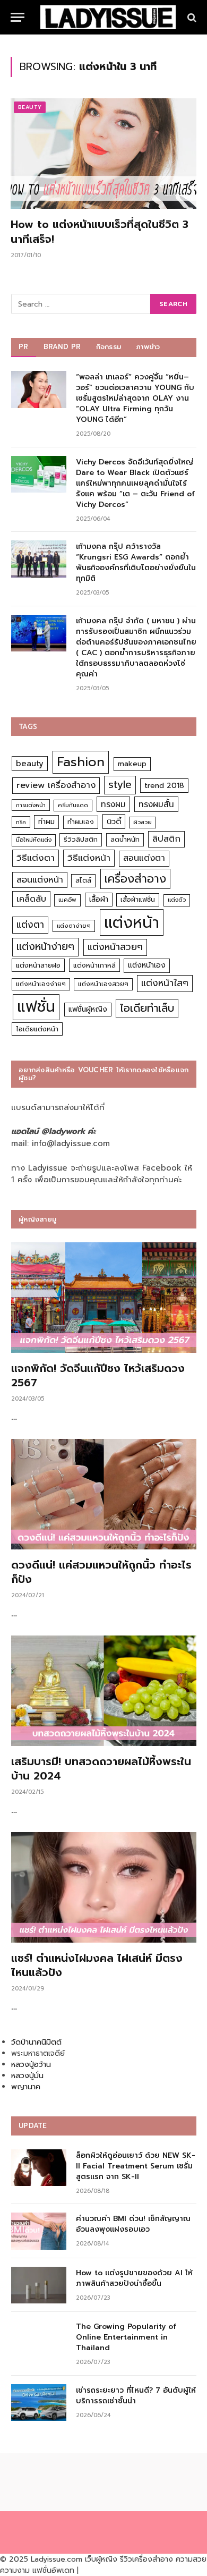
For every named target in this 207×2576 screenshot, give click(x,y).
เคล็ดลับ (31, 899)
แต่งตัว (177, 900)
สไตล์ (83, 880)
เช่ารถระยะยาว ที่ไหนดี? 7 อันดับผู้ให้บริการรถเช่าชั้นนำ (136, 2396)
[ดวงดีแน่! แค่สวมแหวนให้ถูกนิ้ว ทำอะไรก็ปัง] (104, 1494)
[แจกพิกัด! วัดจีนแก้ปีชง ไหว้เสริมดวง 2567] (104, 1298)
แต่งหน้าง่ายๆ (45, 947)
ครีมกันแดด (73, 805)
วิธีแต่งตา (36, 858)
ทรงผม (113, 804)
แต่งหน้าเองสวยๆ (103, 984)
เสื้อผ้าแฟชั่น (138, 900)
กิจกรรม (109, 347)
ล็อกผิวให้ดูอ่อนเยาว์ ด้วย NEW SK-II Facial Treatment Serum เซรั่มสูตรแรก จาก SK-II (136, 2166)
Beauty (30, 107)
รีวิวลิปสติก (81, 839)
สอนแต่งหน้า (40, 880)
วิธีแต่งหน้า (89, 858)
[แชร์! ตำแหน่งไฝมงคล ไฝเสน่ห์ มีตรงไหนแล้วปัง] (104, 1887)
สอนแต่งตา (144, 858)
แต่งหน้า (132, 922)
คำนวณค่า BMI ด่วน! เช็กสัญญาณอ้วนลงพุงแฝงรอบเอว (133, 2224)
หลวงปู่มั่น (27, 2076)
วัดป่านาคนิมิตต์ (36, 2042)
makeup (132, 764)
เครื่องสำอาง (135, 879)
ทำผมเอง (81, 822)
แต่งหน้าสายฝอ (38, 965)
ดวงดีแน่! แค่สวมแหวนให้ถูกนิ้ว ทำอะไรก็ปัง (101, 1572)
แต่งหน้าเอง (147, 965)
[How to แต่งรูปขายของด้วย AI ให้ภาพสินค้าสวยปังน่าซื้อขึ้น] (39, 2285)
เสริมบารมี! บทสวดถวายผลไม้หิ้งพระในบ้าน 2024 (101, 1769)
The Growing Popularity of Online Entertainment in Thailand (126, 2337)
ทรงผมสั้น (156, 804)
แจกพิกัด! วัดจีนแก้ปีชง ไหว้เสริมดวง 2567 (98, 1375)
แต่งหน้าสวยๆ (115, 947)
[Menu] (18, 17)
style (120, 785)
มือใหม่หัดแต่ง (34, 840)
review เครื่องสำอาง (56, 785)
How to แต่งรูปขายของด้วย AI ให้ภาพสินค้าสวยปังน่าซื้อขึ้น (134, 2278)
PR (24, 347)
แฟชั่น (36, 1007)
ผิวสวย (143, 822)
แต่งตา (30, 925)
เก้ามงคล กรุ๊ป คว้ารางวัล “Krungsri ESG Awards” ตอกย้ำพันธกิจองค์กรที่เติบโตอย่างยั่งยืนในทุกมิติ (136, 562)
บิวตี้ (114, 821)
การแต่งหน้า (31, 805)
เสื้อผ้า (99, 899)
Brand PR (62, 347)
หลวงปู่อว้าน (31, 2065)
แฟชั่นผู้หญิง (88, 1009)
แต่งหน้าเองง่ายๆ (41, 984)
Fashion (81, 762)
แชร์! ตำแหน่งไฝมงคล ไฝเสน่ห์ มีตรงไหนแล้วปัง (97, 1965)
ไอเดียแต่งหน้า (37, 1029)
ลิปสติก (166, 839)
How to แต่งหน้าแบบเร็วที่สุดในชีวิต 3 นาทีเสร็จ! (100, 231)
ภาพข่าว (148, 347)
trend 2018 (164, 786)
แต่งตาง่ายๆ (74, 926)
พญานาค (26, 2087)
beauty (30, 764)
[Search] (191, 17)
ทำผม (46, 822)
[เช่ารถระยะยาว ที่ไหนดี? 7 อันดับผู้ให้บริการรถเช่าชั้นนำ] (39, 2403)
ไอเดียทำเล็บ (147, 1008)
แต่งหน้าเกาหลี (94, 965)
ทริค (21, 822)
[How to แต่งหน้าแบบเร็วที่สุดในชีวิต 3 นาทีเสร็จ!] (103, 154)
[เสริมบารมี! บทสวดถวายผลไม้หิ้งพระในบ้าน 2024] (104, 1691)
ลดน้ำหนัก (125, 839)
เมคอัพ (67, 900)
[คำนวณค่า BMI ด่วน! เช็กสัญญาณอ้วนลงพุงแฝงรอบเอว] (39, 2231)
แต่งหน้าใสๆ (165, 983)
